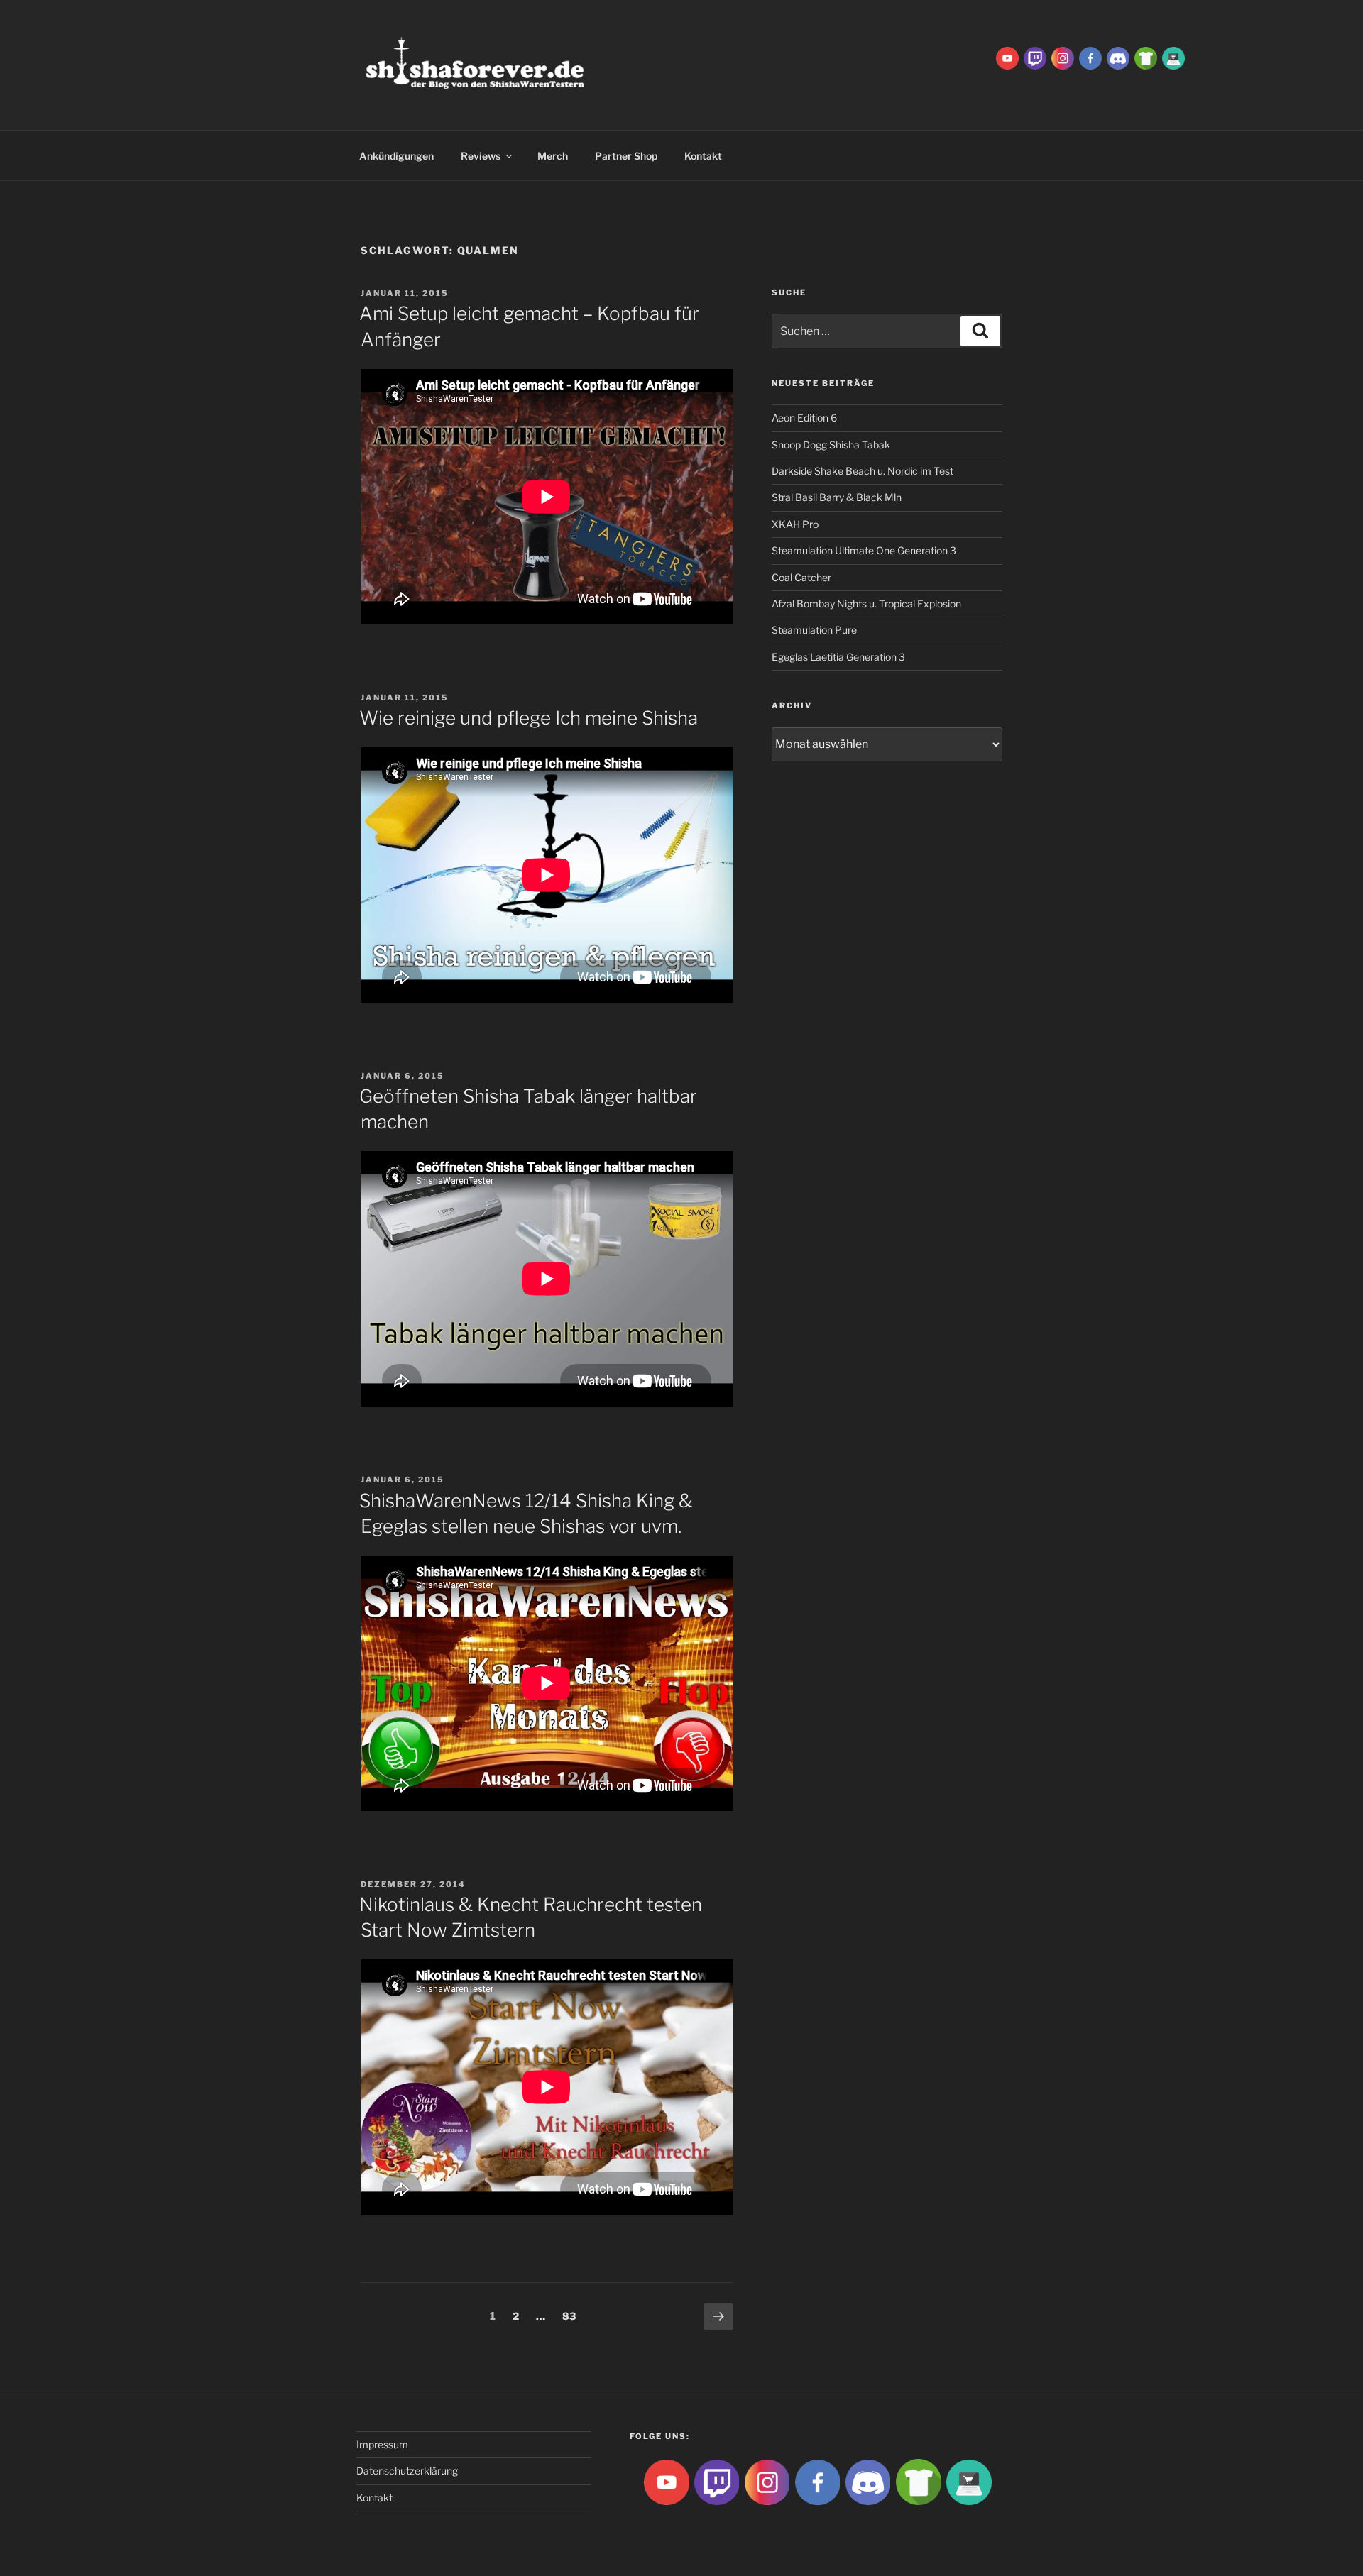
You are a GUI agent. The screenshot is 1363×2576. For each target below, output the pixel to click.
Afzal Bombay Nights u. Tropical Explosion (866, 604)
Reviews (481, 156)
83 (573, 2316)
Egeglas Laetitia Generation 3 (838, 657)
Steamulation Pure (814, 630)
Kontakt (703, 156)
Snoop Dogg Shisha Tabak (831, 445)
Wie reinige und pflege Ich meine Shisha (529, 718)
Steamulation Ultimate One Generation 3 (864, 550)
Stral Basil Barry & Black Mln (837, 497)
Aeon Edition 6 (804, 418)
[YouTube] (1007, 57)
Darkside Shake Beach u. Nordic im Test (863, 471)
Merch (553, 156)
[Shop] (1173, 57)
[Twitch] (1035, 57)
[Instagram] (1063, 57)
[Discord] (1118, 57)
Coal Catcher (801, 577)
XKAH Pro (795, 524)
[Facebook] (1090, 57)
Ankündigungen (396, 156)
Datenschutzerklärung (407, 2471)
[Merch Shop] (1146, 57)
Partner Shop (626, 156)
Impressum (382, 2444)
